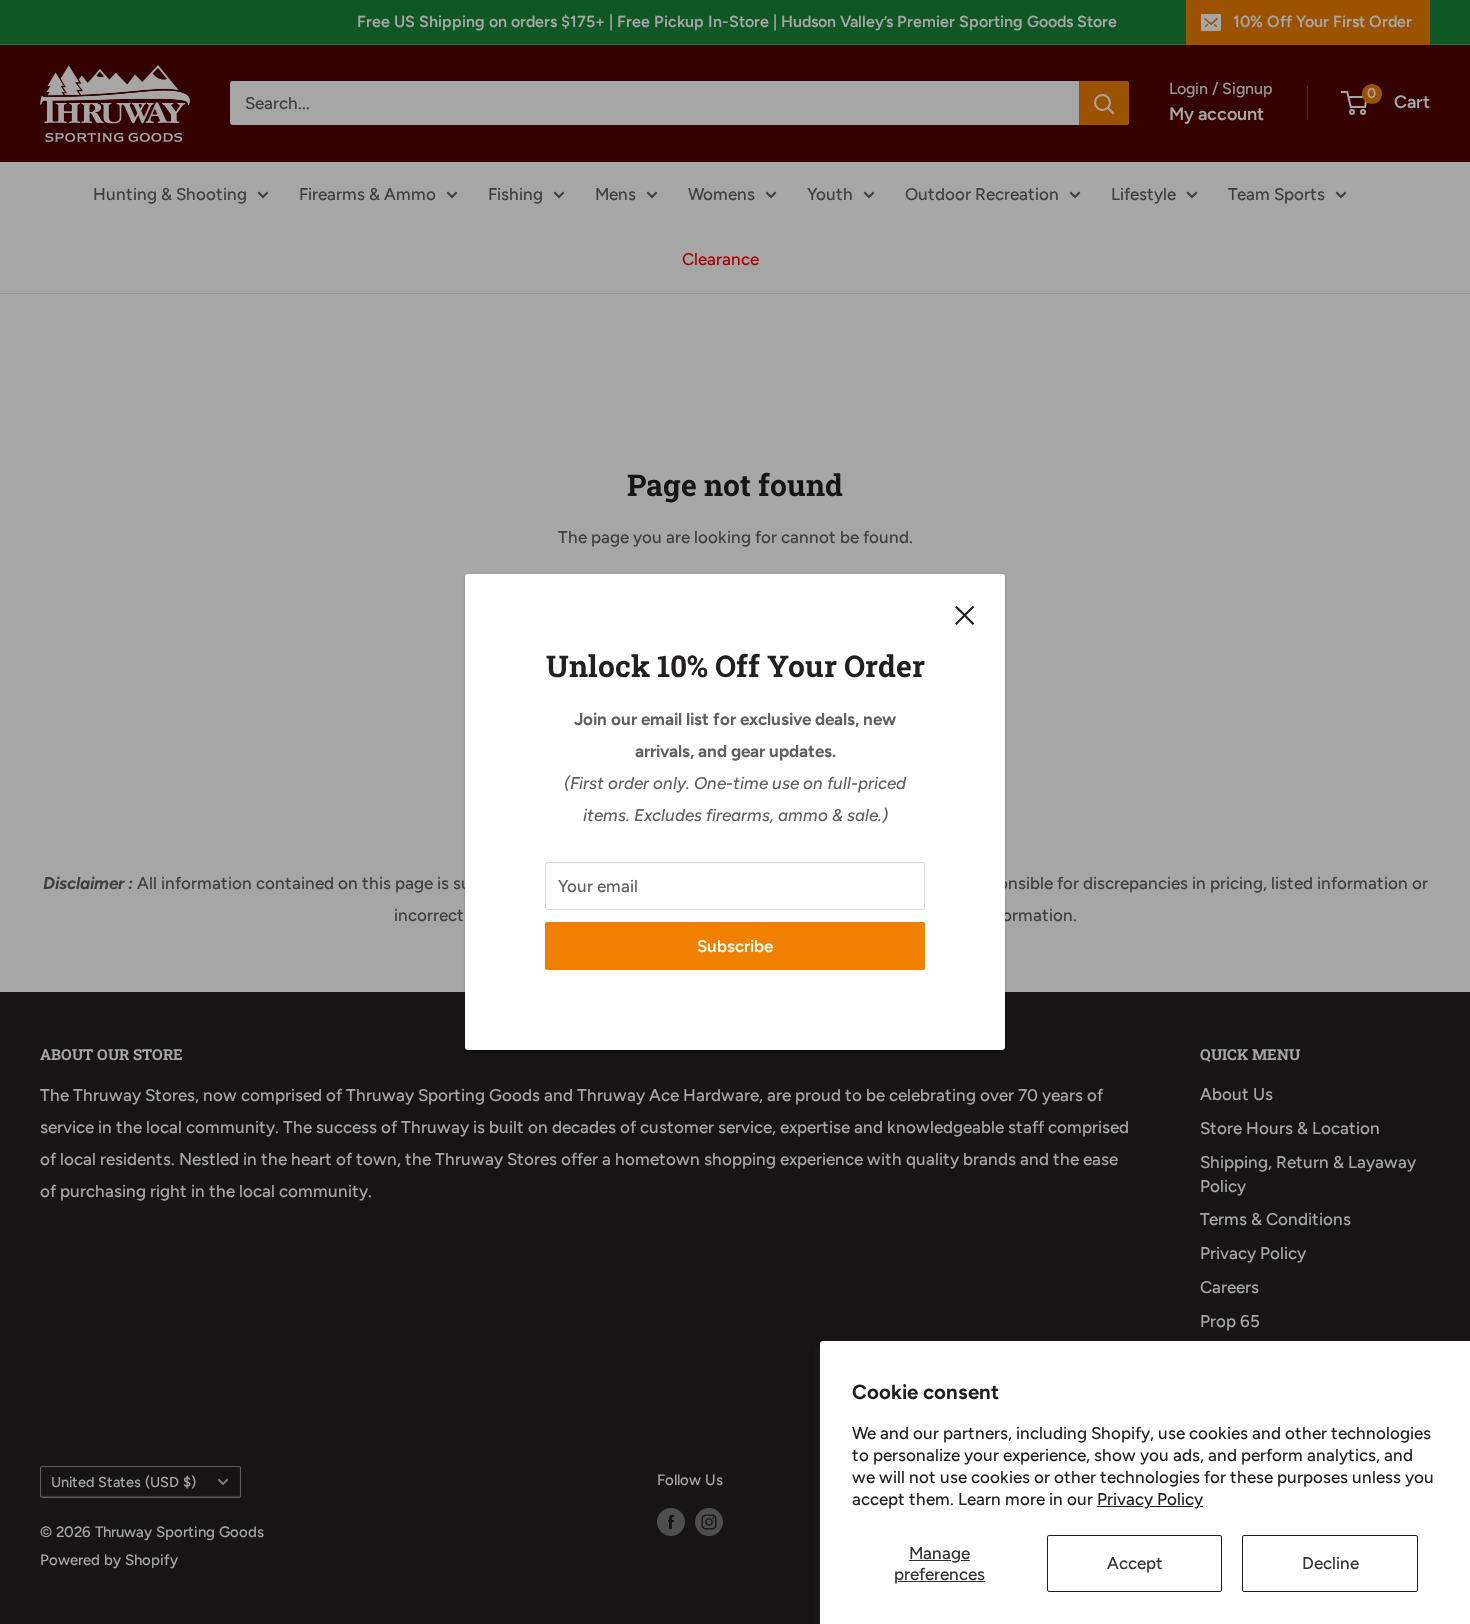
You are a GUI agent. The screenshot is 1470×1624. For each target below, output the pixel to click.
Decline (1330, 1563)
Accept (1135, 1563)
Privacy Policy (1150, 1499)
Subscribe (735, 946)
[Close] (965, 614)
